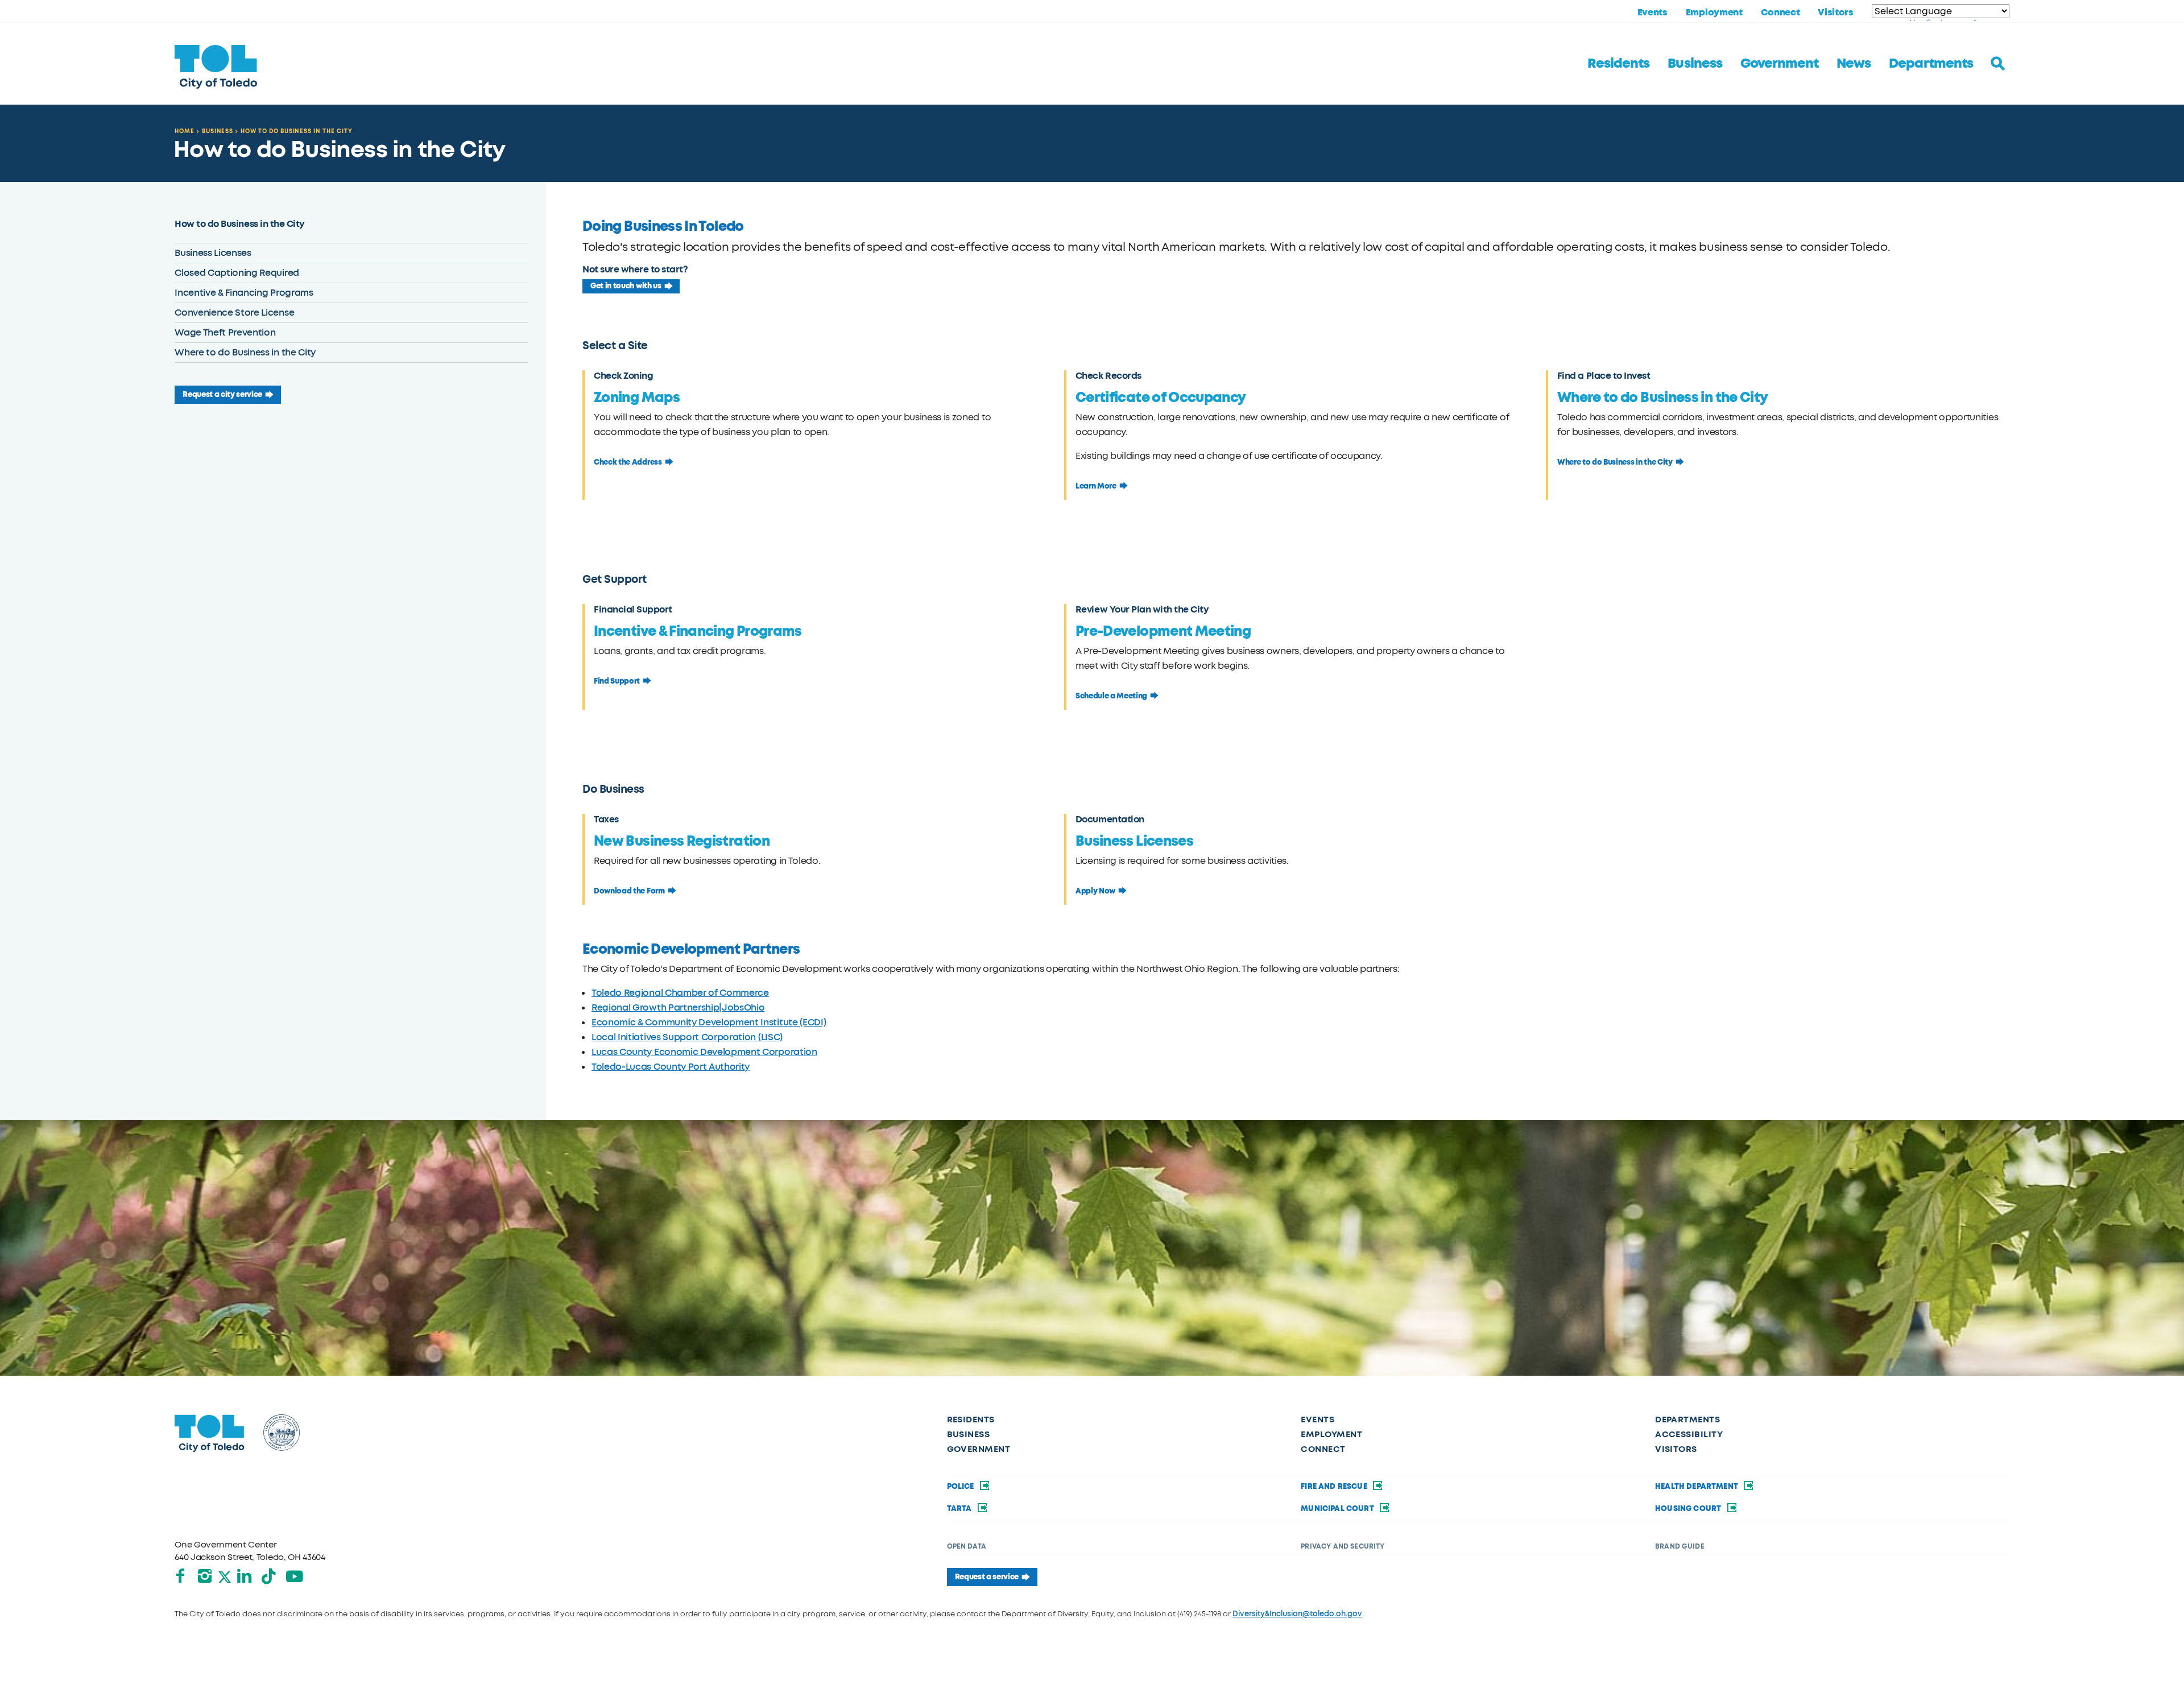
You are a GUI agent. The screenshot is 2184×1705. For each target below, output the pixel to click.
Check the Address (628, 462)
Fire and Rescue (1335, 1487)
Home (185, 131)
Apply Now (1095, 891)
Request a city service (222, 395)
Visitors (1835, 13)
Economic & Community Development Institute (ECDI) (709, 1022)
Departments (1931, 63)
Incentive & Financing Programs (244, 293)
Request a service (987, 1577)
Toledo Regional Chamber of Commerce (680, 993)
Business (1695, 63)
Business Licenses (213, 253)
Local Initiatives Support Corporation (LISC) (687, 1037)
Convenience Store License (234, 313)
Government (1779, 63)
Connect (1780, 13)
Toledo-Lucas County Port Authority (671, 1067)
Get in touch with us (626, 286)
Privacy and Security (1343, 1546)
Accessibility (1689, 1434)
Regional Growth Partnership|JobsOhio (678, 1007)
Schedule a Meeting (1111, 696)
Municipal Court (1338, 1509)
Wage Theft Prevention (225, 332)
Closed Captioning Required (237, 273)
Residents (1618, 63)
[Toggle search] (1998, 64)
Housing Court (1689, 1509)
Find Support (617, 681)
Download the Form (629, 891)
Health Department (1697, 1487)
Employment (1714, 13)
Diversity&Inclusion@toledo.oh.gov (1297, 1614)
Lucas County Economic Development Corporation (704, 1052)
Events (1653, 13)
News (1854, 63)
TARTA (960, 1509)
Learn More (1096, 486)
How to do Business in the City (297, 131)
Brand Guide (1680, 1546)
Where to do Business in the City (245, 352)
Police (961, 1487)
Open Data (967, 1546)
